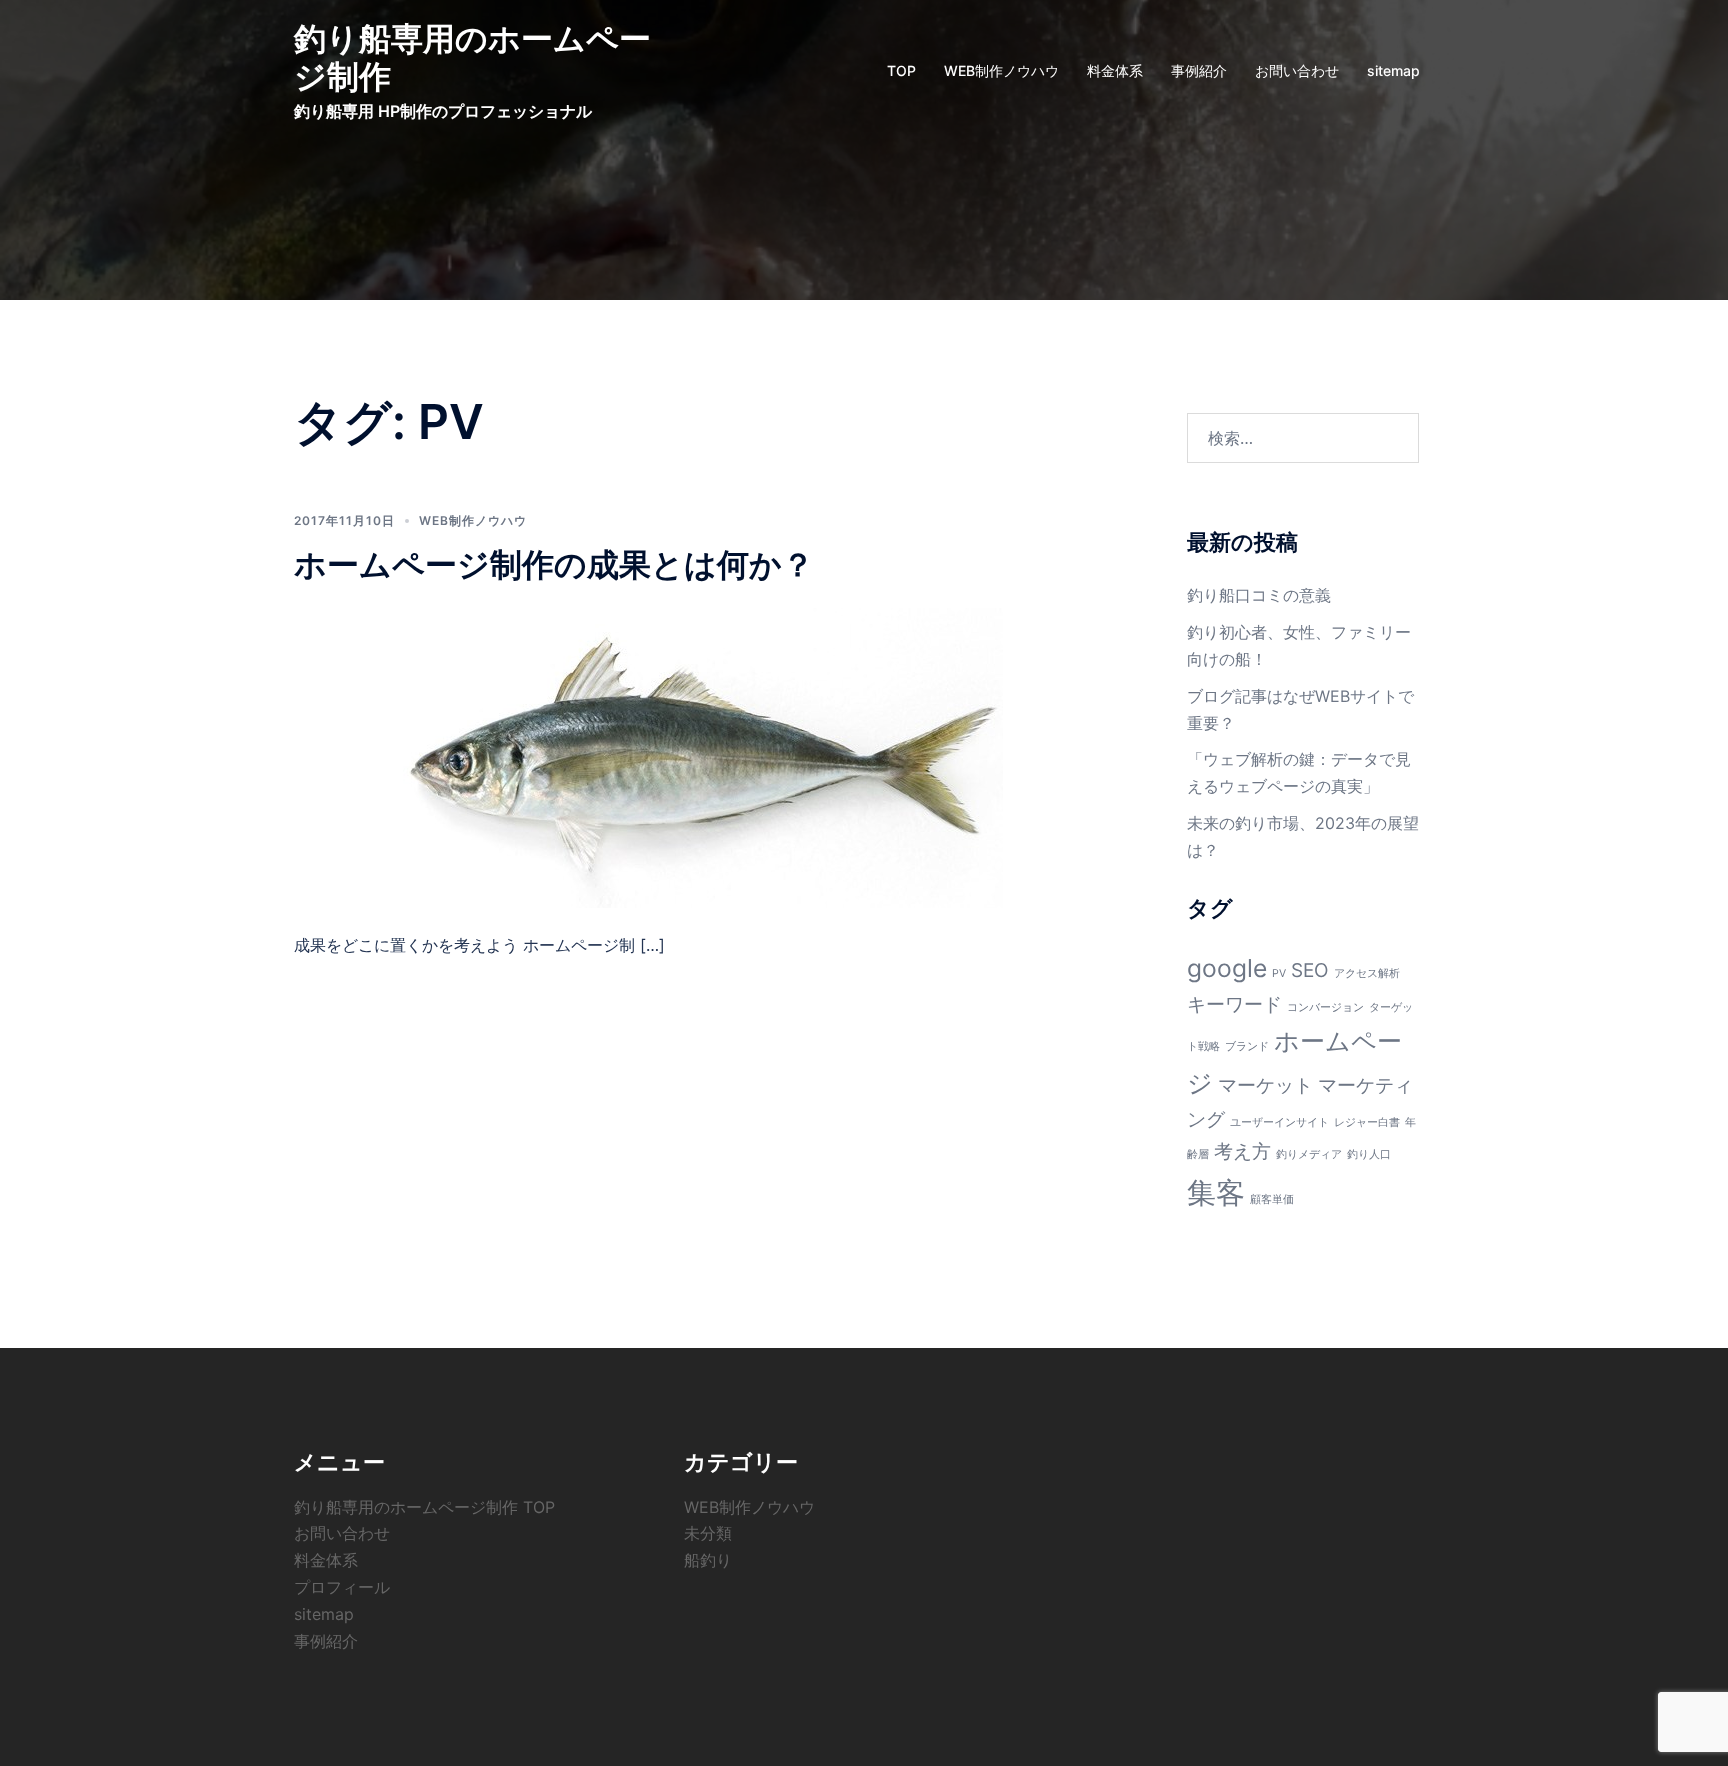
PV (1279, 973)
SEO (1310, 970)
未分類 (708, 1533)
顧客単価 (1272, 1199)
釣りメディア (1309, 1154)
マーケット (1265, 1085)
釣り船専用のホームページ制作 (472, 57)
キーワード (1234, 1004)
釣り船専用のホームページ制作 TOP (424, 1507)
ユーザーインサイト (1279, 1122)
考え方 (1242, 1151)
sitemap (1393, 70)
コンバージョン (1325, 1007)
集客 (1216, 1192)
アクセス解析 (1367, 973)
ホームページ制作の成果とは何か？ (554, 564)
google (1227, 968)
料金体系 (1115, 70)
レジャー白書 (1367, 1122)
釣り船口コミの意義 (1259, 595)
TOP (901, 70)
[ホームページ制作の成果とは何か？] (703, 757)
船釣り (708, 1560)
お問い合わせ (1297, 70)
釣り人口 (1369, 1154)
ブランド (1247, 1046)
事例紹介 (1199, 70)
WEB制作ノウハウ (1001, 70)
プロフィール (342, 1587)
